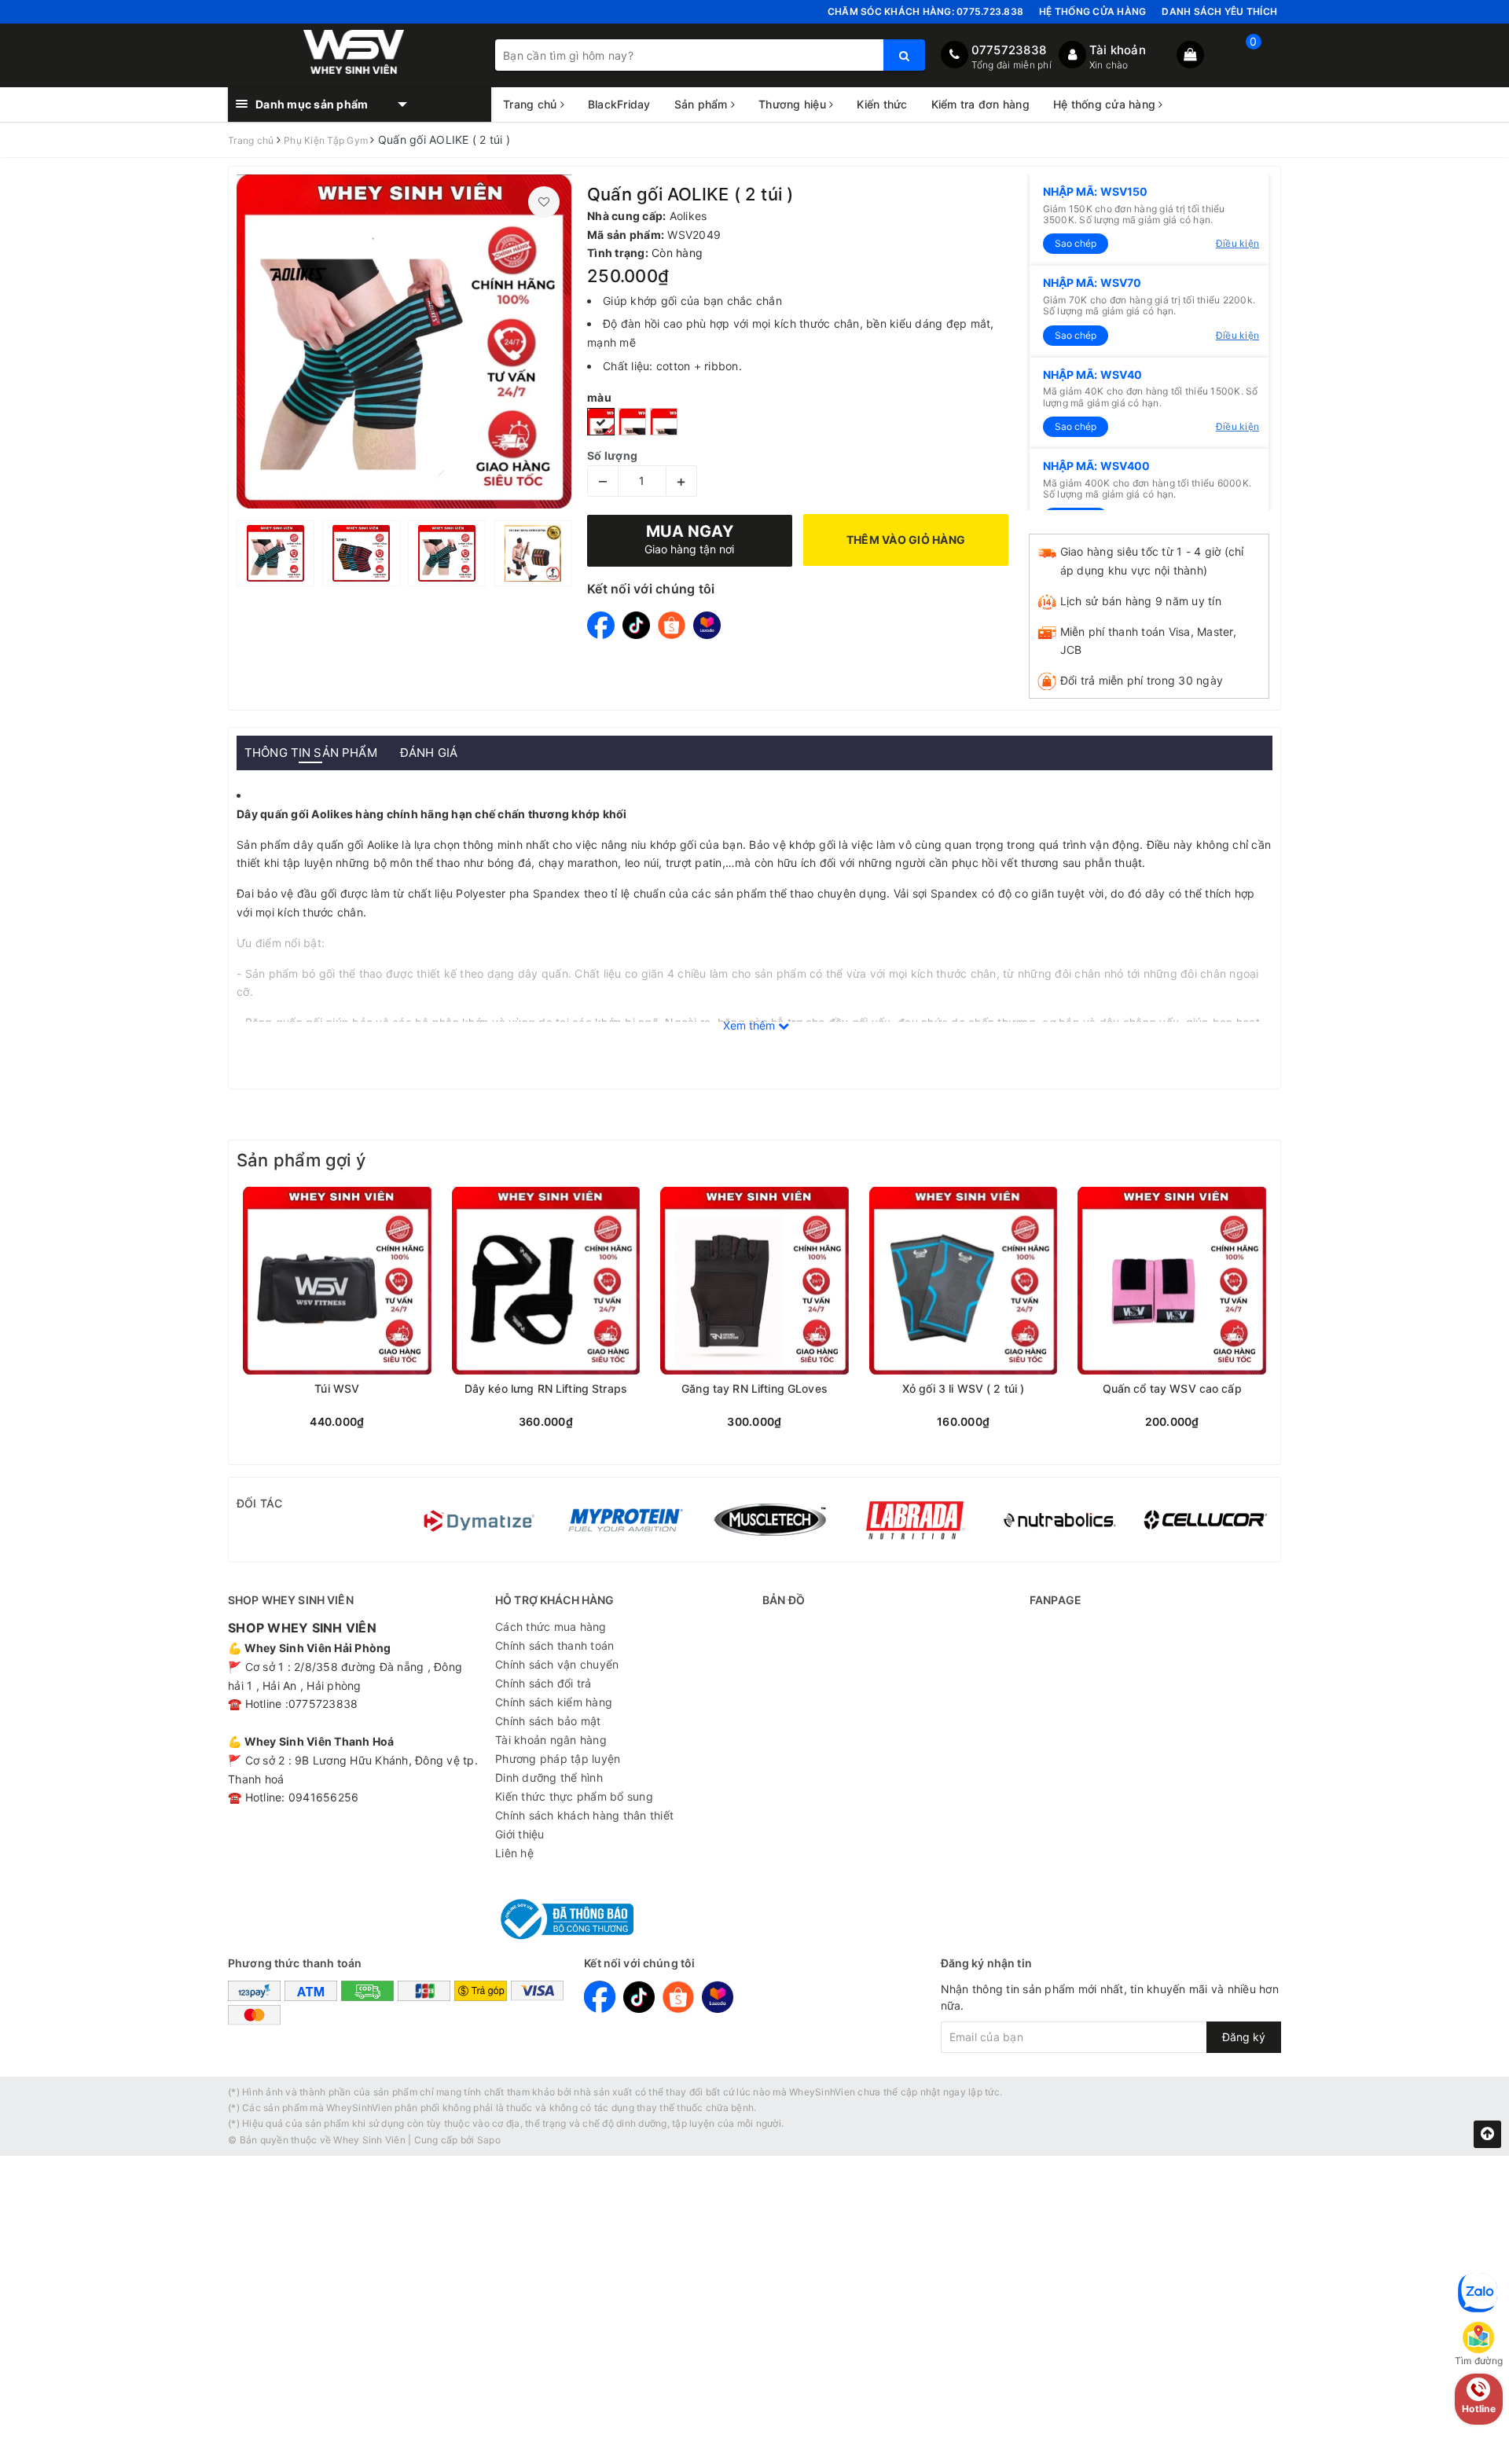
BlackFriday (619, 104)
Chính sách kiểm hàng (554, 1702)
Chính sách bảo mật (548, 1721)
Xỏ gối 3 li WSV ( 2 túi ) (964, 1389)
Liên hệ (514, 1853)
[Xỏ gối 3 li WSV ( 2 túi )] (964, 1281)
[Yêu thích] (544, 202)
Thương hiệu (794, 104)
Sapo (489, 2140)
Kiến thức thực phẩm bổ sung (574, 1796)
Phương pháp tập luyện (558, 1759)
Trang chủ (532, 104)
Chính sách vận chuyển (557, 1664)
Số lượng (612, 455)
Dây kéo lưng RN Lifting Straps (546, 1389)
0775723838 (1009, 50)
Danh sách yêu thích (1219, 11)
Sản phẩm (703, 104)
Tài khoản (1118, 50)
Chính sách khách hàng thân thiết (584, 1815)
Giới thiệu (520, 1834)
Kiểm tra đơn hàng (980, 104)
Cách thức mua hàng (551, 1627)
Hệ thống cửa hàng (1092, 11)
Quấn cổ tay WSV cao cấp (1172, 1389)
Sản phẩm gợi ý (301, 1160)
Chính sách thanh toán (554, 1645)
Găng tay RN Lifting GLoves (754, 1389)
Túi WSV (337, 1389)
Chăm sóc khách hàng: (925, 11)
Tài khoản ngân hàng (551, 1740)
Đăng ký (1244, 2037)
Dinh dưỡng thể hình (549, 1777)
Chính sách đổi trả (543, 1683)
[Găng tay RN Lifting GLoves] (754, 1281)
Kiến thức (882, 104)
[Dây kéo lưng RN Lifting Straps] (546, 1281)
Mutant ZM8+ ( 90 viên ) (147, 2358)
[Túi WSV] (337, 1281)
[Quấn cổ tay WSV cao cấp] (1172, 1281)
